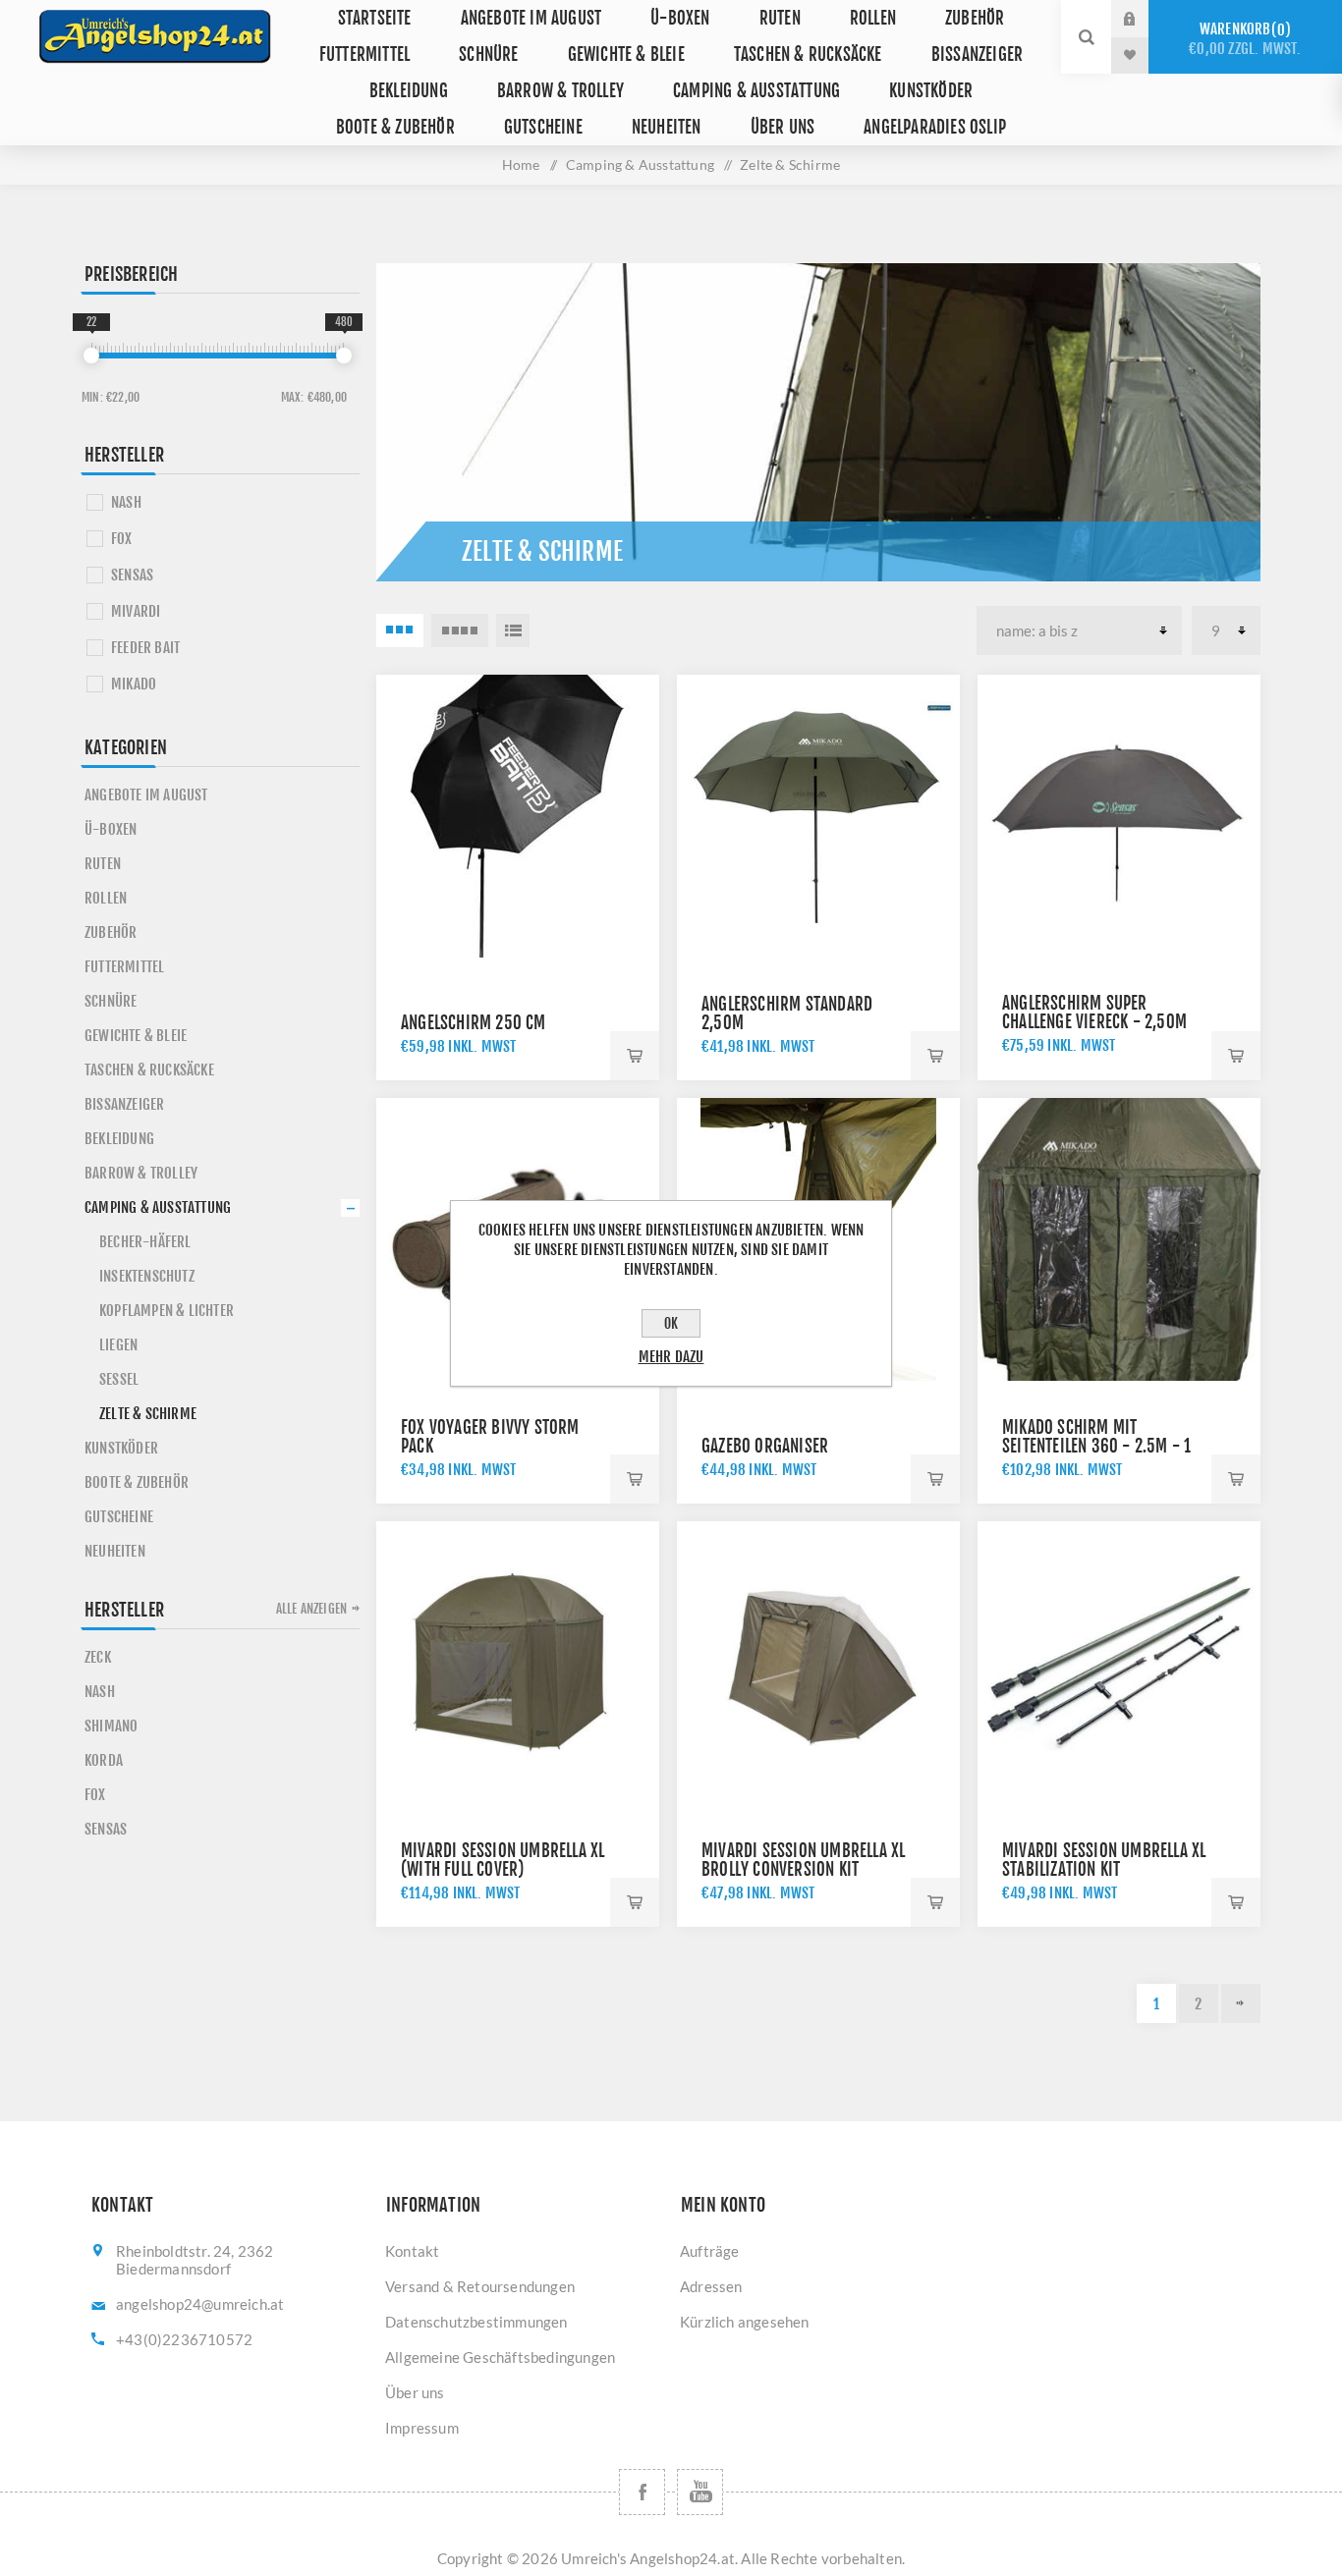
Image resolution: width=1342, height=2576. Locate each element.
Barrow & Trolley (560, 91)
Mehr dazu (671, 1357)
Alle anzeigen (312, 1609)
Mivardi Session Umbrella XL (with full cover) (503, 1860)
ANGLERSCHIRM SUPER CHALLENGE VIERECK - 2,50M (1094, 1013)
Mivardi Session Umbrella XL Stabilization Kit (1104, 1860)
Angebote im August (531, 18)
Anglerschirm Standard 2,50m (787, 1014)
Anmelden (1145, 19)
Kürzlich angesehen (745, 2322)
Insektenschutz (147, 1276)
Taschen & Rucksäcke (808, 55)
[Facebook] (642, 2492)
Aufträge (710, 2251)
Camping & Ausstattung (756, 91)
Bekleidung (409, 91)
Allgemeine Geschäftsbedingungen (500, 2357)
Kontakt (412, 2251)
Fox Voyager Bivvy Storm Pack (490, 1437)
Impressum (422, 2428)
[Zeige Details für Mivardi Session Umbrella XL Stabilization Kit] (1119, 1663)
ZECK (98, 1657)
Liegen (118, 1345)
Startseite (375, 18)
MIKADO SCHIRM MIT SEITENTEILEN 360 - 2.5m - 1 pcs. (1096, 1446)
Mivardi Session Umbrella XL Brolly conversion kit (803, 1860)
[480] (344, 356)
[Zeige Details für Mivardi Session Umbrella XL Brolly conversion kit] (818, 1663)
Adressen (711, 2286)
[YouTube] (700, 2492)
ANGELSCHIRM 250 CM (474, 1023)
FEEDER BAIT (145, 648)
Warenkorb (1245, 39)
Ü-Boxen (680, 18)
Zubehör (975, 18)
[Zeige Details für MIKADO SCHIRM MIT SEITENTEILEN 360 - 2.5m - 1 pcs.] (1119, 1239)
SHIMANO (111, 1726)
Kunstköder (931, 91)
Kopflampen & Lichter (167, 1311)
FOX (122, 539)
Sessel (119, 1379)
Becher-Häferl (145, 1242)
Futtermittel (364, 55)
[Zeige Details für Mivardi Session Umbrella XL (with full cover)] (518, 1663)
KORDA (104, 1760)
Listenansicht (513, 630)
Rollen (873, 18)
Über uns (783, 127)
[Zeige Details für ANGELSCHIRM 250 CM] (518, 816)
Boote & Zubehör (395, 127)
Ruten (780, 18)
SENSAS (132, 575)
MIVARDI (136, 611)
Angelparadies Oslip (935, 127)
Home (521, 164)
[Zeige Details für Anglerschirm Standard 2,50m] (818, 816)
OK (671, 1323)
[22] (91, 356)
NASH (126, 502)
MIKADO (134, 684)
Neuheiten (667, 127)
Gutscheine (543, 127)
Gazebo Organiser (765, 1446)
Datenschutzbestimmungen (476, 2322)
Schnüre (488, 55)
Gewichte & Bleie (626, 55)
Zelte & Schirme (148, 1414)
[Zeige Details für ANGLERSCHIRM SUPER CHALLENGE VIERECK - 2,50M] (1119, 816)
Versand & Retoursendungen (480, 2286)
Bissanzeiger (977, 55)
